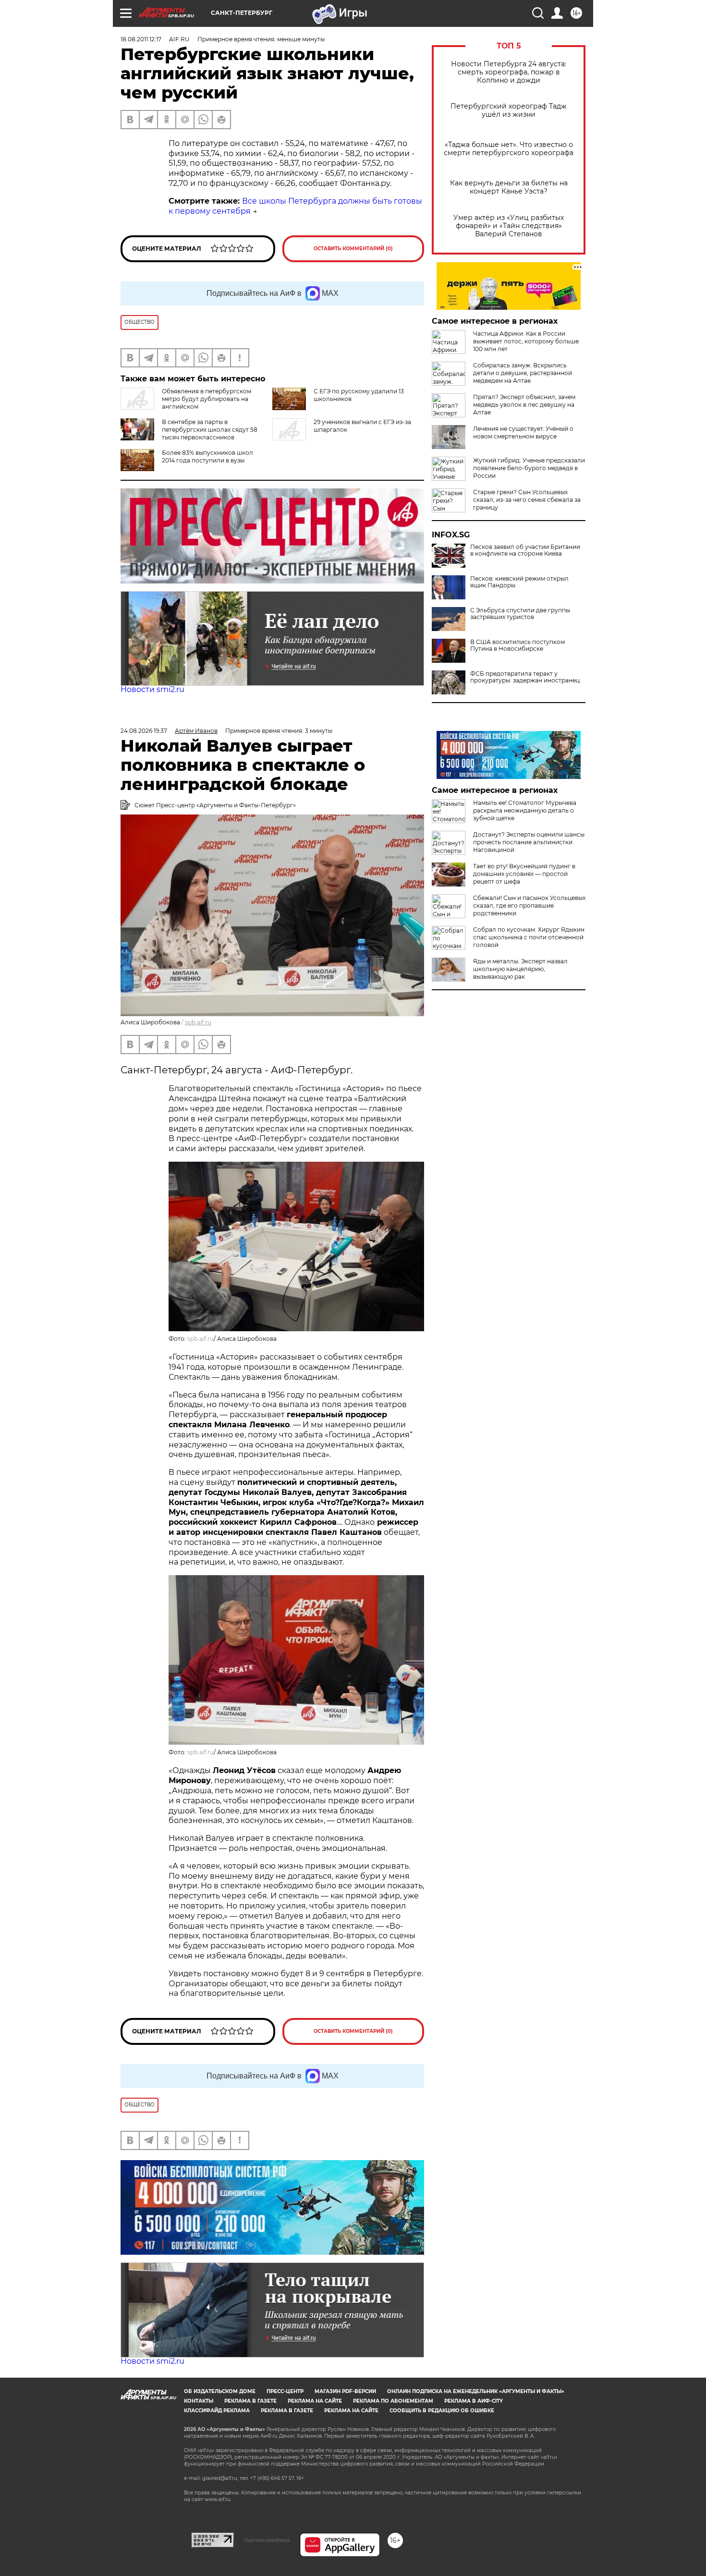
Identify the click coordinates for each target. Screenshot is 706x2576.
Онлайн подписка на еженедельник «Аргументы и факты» (476, 2391)
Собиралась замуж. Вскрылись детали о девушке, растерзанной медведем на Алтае (523, 373)
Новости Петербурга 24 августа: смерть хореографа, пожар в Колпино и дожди (509, 72)
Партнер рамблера (267, 2540)
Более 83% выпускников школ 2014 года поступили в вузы (207, 456)
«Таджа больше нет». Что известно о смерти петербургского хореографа (509, 149)
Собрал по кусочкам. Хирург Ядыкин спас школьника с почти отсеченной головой (529, 937)
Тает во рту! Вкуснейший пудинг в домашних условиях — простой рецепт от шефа (524, 874)
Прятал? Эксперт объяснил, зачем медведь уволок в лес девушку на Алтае (524, 405)
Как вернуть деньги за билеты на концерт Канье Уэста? (509, 187)
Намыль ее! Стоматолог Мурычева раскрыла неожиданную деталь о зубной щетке (525, 810)
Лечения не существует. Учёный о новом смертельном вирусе (523, 432)
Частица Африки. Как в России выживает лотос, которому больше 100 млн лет (526, 341)
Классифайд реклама (217, 2411)
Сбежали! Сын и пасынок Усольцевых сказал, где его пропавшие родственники (529, 905)
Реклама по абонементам (393, 2401)
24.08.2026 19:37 (144, 731)
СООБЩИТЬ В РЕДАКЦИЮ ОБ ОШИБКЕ (442, 2411)
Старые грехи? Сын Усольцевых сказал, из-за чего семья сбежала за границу (527, 500)
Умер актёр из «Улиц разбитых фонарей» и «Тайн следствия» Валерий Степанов (509, 226)
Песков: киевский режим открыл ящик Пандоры (519, 582)
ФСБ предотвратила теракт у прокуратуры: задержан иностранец (525, 677)
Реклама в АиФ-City (474, 2401)
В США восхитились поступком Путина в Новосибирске (517, 645)
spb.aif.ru (198, 1022)
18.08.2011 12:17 (141, 39)
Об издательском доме (220, 2391)
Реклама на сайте (315, 2401)
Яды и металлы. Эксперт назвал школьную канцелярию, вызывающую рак (520, 969)
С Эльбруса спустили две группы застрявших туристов (520, 614)
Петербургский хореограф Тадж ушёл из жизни (509, 110)
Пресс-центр (285, 2391)
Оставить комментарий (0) (353, 249)
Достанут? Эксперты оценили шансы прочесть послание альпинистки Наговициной (529, 842)
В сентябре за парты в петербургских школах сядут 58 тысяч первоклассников (210, 430)
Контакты (199, 2401)
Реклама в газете (250, 2401)
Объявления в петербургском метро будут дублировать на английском (207, 399)
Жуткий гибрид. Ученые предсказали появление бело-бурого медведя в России (529, 468)
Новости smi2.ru (152, 689)
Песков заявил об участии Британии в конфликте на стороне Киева (525, 550)
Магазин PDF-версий (345, 2391)
